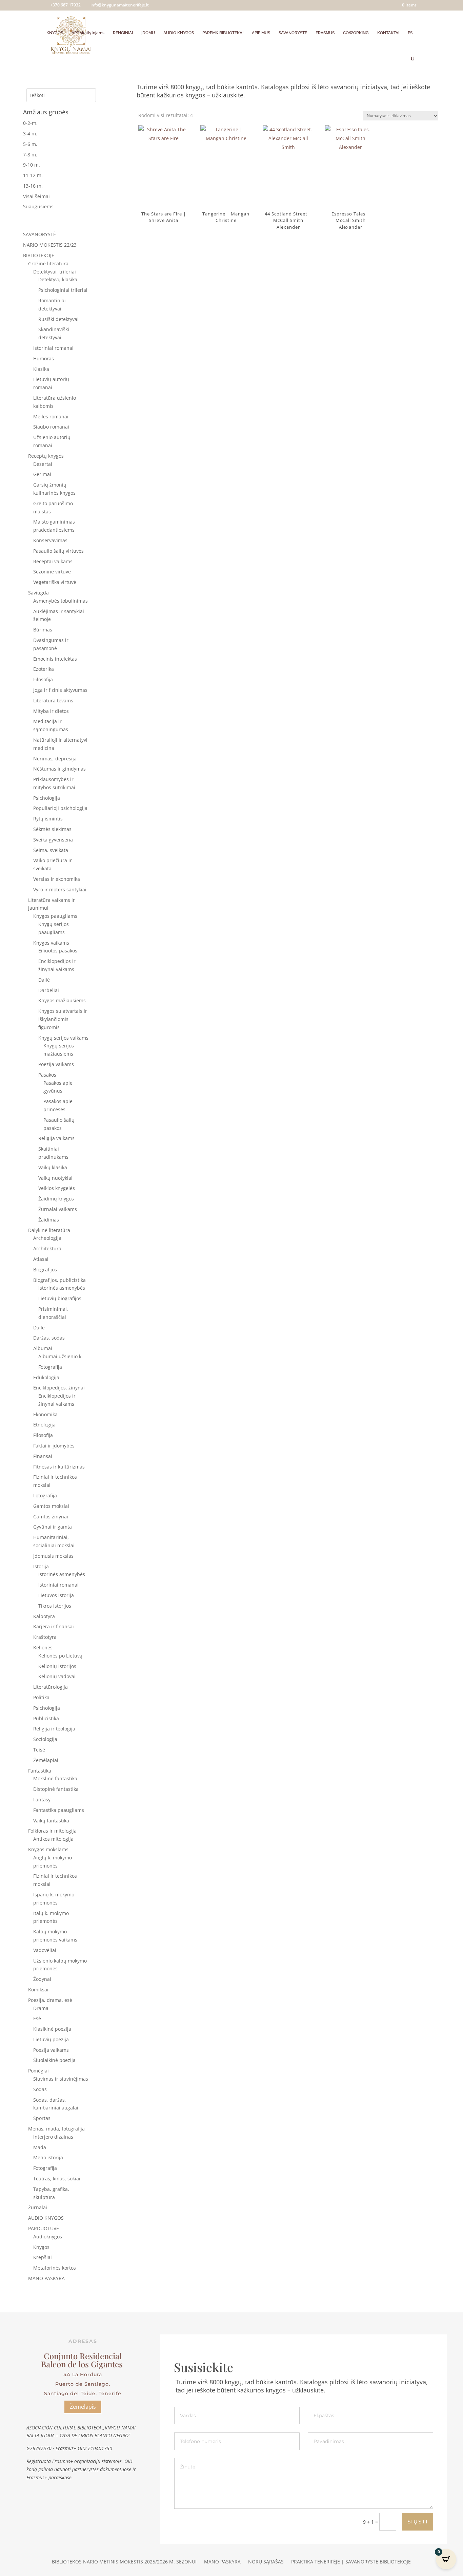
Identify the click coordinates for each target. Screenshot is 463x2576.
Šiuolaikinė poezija (54, 2060)
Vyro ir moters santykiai (60, 889)
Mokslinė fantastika (55, 1778)
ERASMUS (325, 33)
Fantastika (40, 1771)
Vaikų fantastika (51, 1821)
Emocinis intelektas (55, 659)
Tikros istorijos (55, 1606)
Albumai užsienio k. (61, 1356)
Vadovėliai (45, 1950)
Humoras (44, 358)
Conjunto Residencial (83, 2356)
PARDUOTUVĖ (44, 2228)
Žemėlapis (83, 2407)
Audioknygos (48, 2237)
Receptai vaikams (53, 561)
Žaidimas (49, 1220)
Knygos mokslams (48, 1849)
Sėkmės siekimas (52, 829)
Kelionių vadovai (57, 1676)
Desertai (43, 464)
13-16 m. (33, 186)
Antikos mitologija (53, 1839)
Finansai (43, 1456)
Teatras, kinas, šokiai (57, 2179)
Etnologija (44, 1425)
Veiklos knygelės (57, 1188)
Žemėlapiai (46, 1760)
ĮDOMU (148, 33)
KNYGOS (55, 33)
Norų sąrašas (266, 2562)
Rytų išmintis (48, 819)
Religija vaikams (56, 1138)
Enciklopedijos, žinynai (59, 1388)
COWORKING (356, 33)
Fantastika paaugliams (59, 1810)
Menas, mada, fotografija (56, 2129)
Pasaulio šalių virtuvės (58, 551)
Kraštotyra (45, 1637)
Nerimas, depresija (55, 759)
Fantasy (42, 1800)
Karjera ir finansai (54, 1626)
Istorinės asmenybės (62, 1288)
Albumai (43, 1348)
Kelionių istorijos (57, 1666)
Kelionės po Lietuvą (60, 1656)
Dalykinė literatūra (49, 1230)
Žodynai (42, 1979)
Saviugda (38, 593)
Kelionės (43, 1647)
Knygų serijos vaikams (63, 1038)
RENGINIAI (123, 33)
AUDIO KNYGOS (179, 33)
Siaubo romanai (51, 427)
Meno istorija (48, 2157)
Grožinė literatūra (48, 263)
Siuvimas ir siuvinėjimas (61, 2079)
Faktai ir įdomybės (54, 1446)
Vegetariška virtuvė (55, 582)
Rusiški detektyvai (58, 319)
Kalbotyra (44, 1616)
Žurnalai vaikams (58, 1209)
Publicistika (46, 1718)
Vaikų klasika (53, 1167)
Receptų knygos (46, 456)
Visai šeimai (36, 196)
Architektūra (47, 1248)
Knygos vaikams (51, 943)
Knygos (41, 2247)
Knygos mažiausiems (62, 1000)
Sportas (42, 2118)
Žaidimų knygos (56, 1199)
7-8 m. (30, 155)
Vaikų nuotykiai (55, 1178)
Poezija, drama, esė (50, 2000)
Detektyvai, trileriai (55, 272)
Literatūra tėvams (53, 700)
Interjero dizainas (53, 2137)
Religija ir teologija (54, 1729)
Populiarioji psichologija (60, 808)
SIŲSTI (418, 2522)
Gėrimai (42, 474)
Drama (41, 2008)
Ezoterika (44, 669)
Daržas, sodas (49, 1338)
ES (410, 33)
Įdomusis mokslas (53, 1556)
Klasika (41, 369)
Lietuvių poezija (51, 2039)
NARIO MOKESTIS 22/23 (50, 245)
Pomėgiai (38, 2071)
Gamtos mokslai (51, 1506)
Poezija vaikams (56, 1064)
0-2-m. (30, 123)
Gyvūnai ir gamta (53, 1527)
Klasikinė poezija (52, 2029)
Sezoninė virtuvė (52, 572)
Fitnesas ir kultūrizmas (59, 1467)
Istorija (41, 1566)
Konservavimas (50, 540)
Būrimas (43, 630)
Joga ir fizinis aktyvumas (60, 690)
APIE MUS (261, 33)
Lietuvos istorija (56, 1595)
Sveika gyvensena (53, 840)
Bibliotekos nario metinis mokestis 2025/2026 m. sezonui (124, 2562)
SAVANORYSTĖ (293, 33)
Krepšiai (43, 2257)
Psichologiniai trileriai (63, 290)
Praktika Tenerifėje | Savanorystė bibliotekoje (351, 2562)
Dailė (44, 980)
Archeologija (47, 1238)
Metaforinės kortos (55, 2268)
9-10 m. (32, 165)
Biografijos (45, 1270)
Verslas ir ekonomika (57, 879)
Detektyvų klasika (58, 279)
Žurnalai (38, 2207)
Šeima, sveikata (51, 850)
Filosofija (43, 679)
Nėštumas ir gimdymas (59, 769)
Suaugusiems (38, 206)
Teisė (39, 1750)
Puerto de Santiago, (83, 2384)
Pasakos (47, 1075)
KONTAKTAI (388, 33)
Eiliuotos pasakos (58, 951)
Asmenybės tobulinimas (61, 601)
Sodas (40, 2089)
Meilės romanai (51, 416)
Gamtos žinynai (51, 1517)
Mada (40, 2147)
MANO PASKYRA (46, 2278)
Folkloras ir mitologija (52, 1831)
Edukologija (46, 1377)
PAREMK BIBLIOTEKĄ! (223, 33)
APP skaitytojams (88, 33)
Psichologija (47, 798)
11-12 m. (33, 175)
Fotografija (50, 1367)
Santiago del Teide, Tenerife (83, 2393)
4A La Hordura (83, 2374)
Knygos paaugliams (55, 916)
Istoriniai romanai (53, 348)
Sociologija (45, 1739)
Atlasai (41, 1259)
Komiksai (38, 1990)
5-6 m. (30, 144)
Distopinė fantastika (56, 1789)
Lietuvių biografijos (60, 1298)
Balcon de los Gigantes (83, 2364)
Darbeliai (49, 990)
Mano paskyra (222, 2562)
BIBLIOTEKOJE (39, 255)
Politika (41, 1697)
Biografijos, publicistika (59, 1280)
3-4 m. (30, 134)
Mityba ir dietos (51, 711)
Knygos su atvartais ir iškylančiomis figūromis (63, 1019)
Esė (37, 2018)
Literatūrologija (51, 1687)
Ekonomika (45, 1414)
